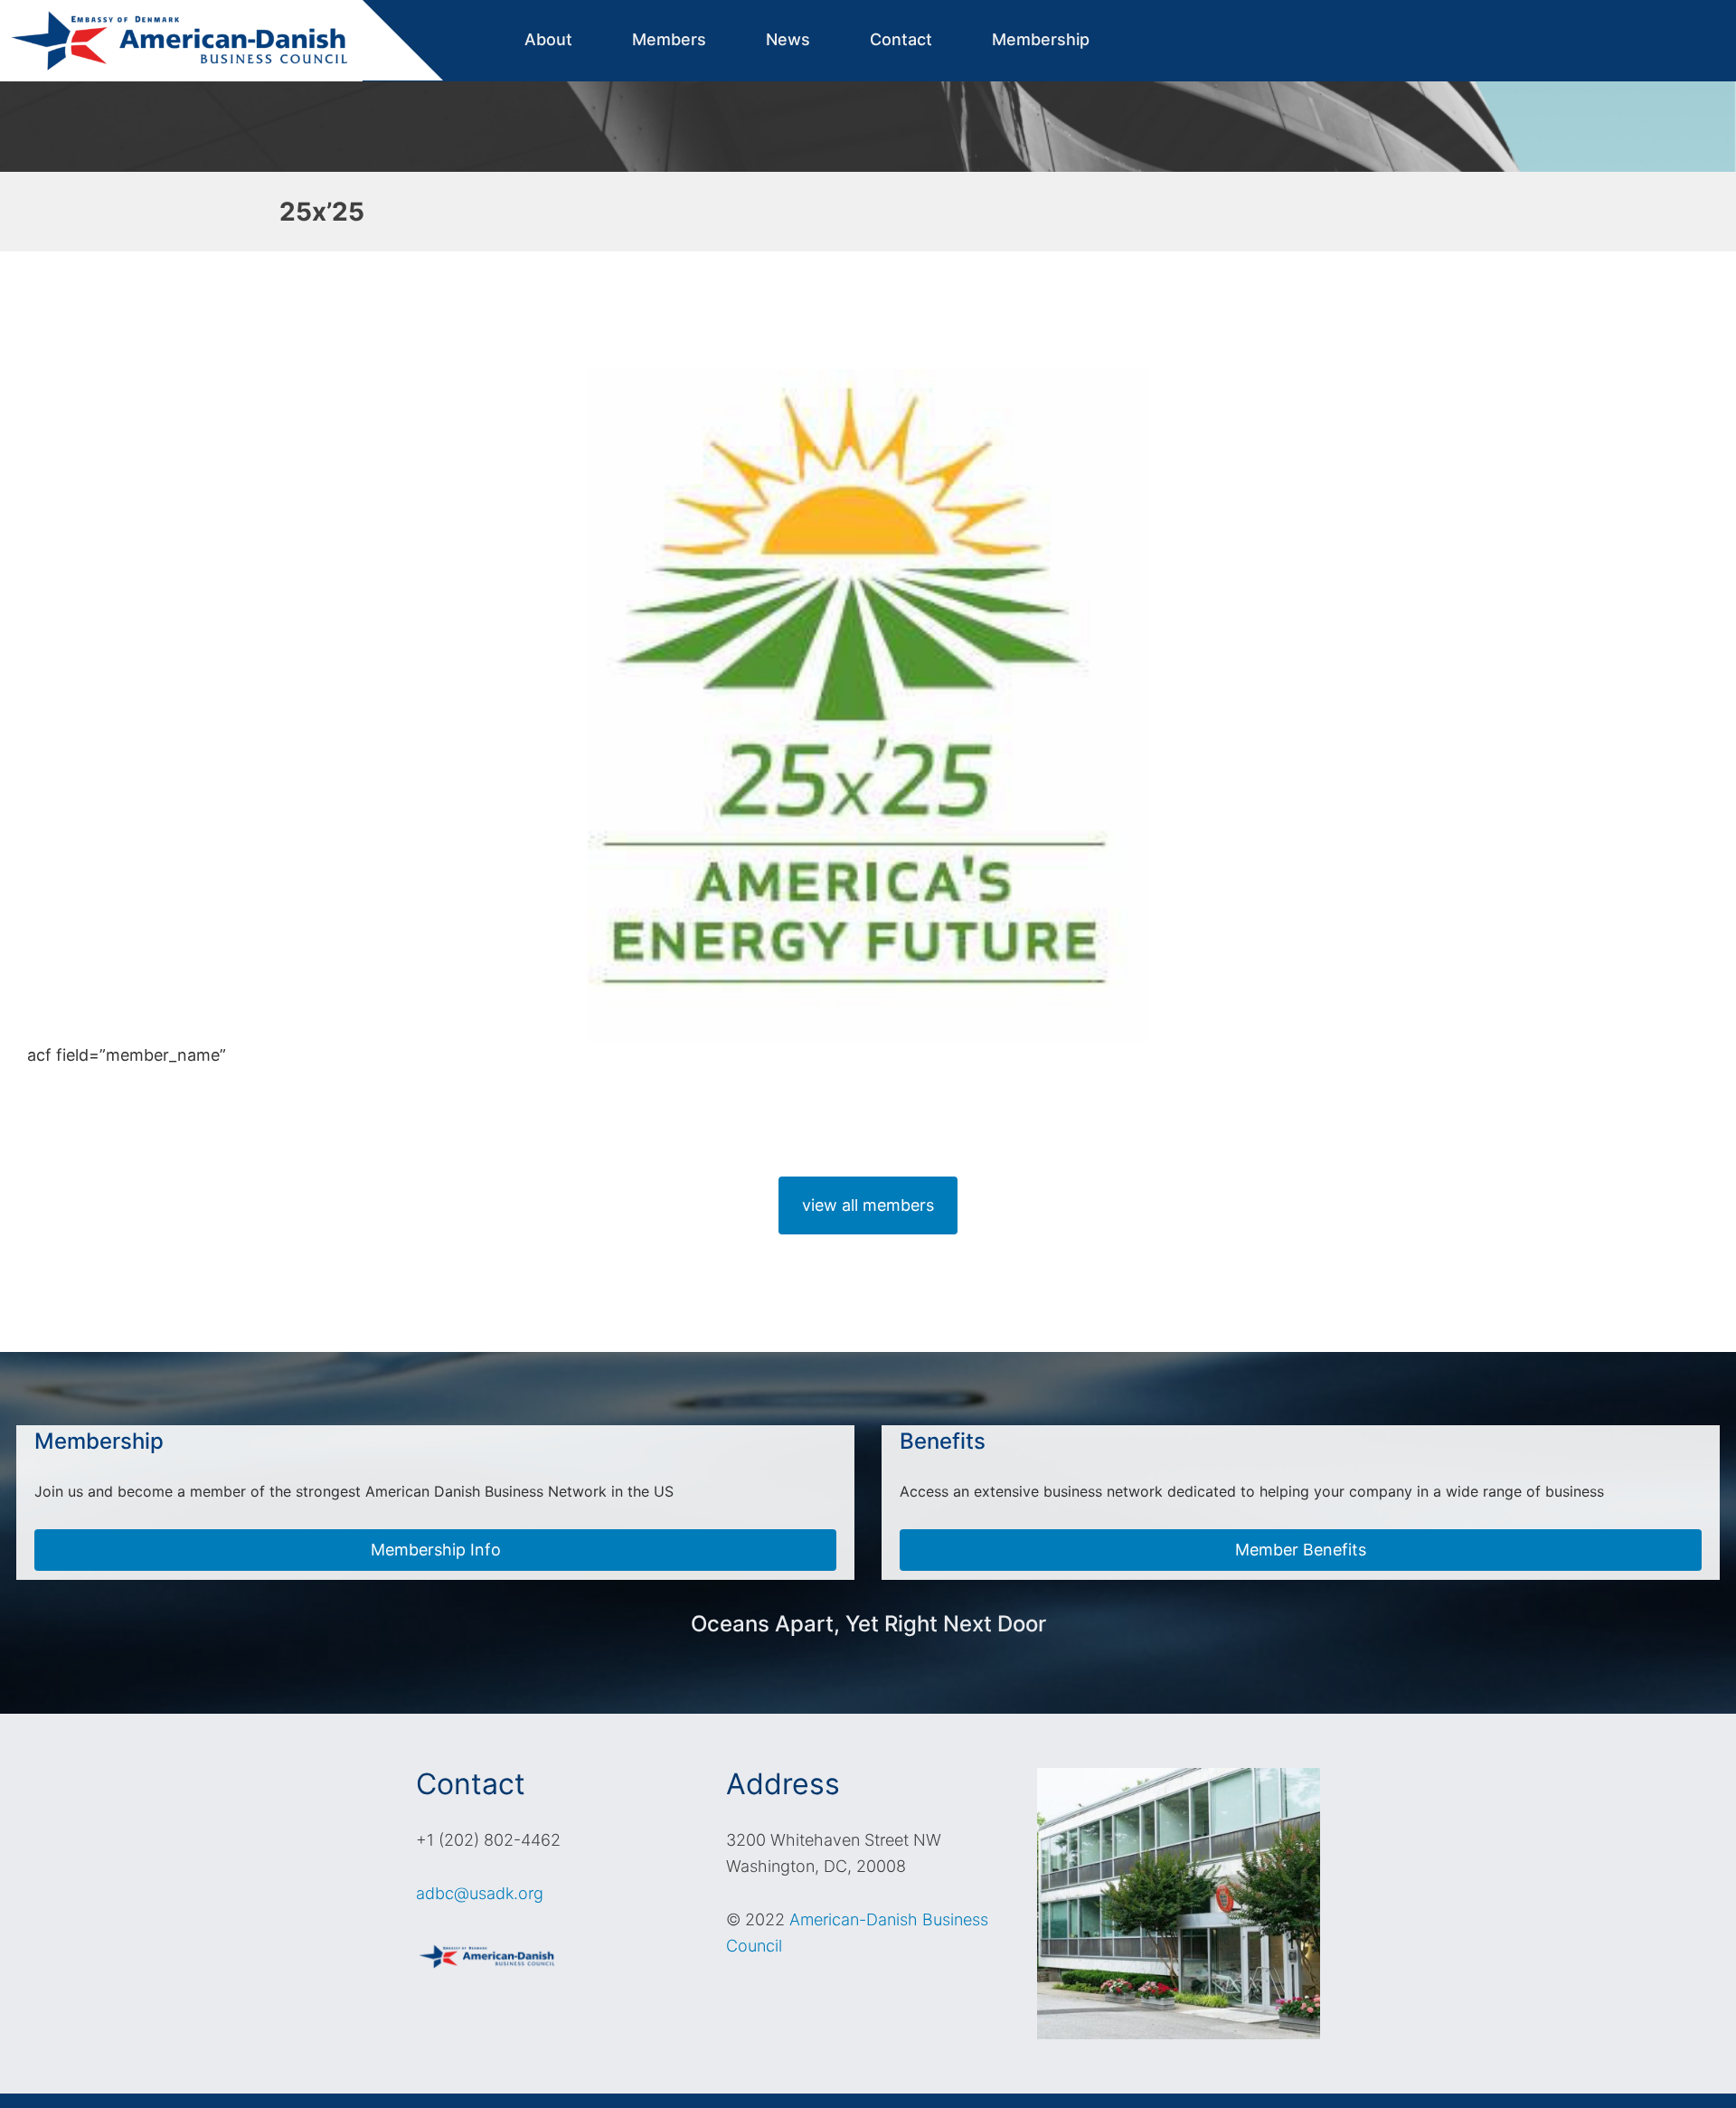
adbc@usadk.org (480, 1893)
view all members (868, 1205)
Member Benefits (1301, 1550)
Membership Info (436, 1550)
